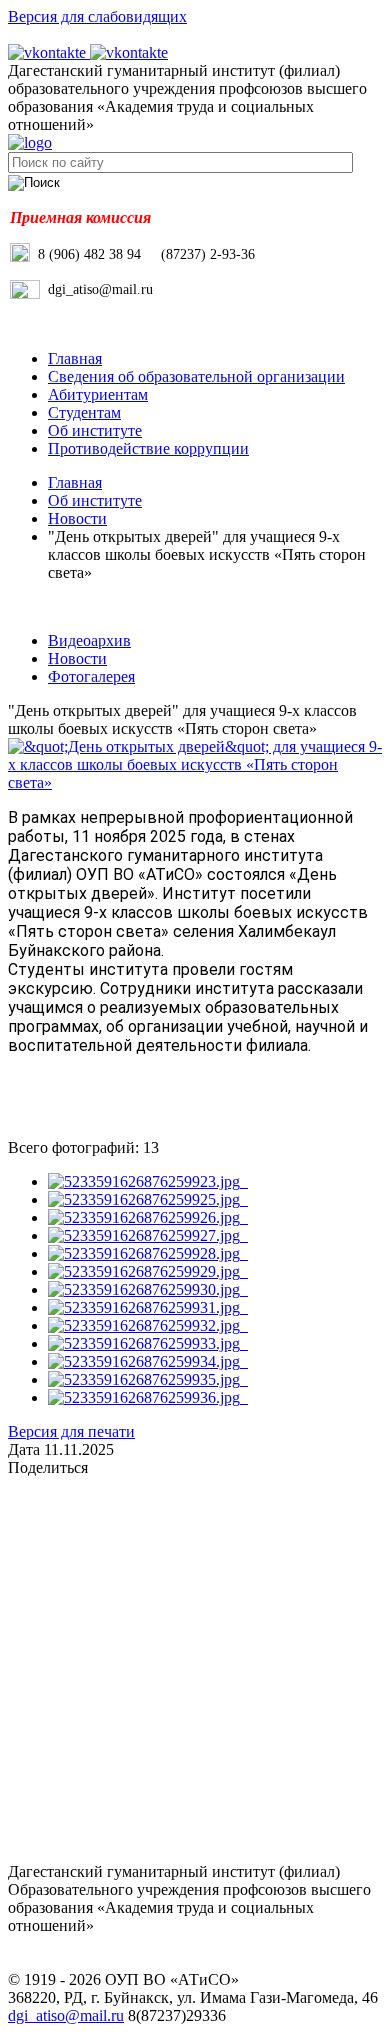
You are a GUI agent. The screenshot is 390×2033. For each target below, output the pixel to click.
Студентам (84, 412)
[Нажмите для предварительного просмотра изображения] (195, 782)
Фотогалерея (91, 676)
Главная (75, 358)
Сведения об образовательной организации (196, 376)
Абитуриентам (98, 394)
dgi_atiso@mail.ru (66, 2015)
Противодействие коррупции (148, 448)
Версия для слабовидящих (97, 16)
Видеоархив (89, 640)
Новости (77, 518)
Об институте (95, 430)
